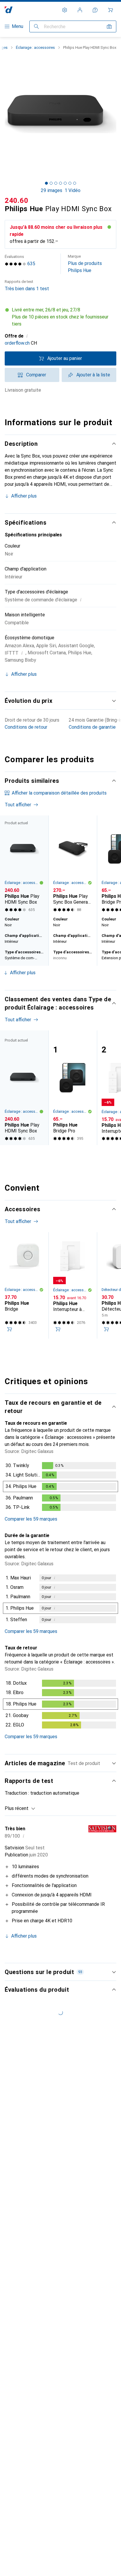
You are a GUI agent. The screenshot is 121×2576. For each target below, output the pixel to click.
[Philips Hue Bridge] (24, 1286)
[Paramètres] (65, 10)
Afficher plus (24, 496)
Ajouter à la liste (93, 375)
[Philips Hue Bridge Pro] (73, 1088)
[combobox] (20, 1808)
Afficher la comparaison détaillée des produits (59, 793)
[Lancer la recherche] (36, 26)
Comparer (36, 375)
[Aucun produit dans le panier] (110, 10)
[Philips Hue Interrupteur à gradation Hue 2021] (73, 1286)
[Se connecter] (80, 10)
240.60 (16, 201)
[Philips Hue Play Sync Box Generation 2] (73, 865)
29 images (52, 190)
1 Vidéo (73, 190)
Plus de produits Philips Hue (85, 264)
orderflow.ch (17, 343)
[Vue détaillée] (60, 1488)
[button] (60, 317)
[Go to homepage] (9, 10)
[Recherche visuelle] (109, 26)
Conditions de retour (26, 727)
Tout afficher (18, 805)
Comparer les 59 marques (31, 1519)
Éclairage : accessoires (35, 47)
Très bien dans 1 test (27, 285)
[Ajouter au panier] (9, 1329)
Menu (17, 26)
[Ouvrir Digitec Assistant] (95, 10)
